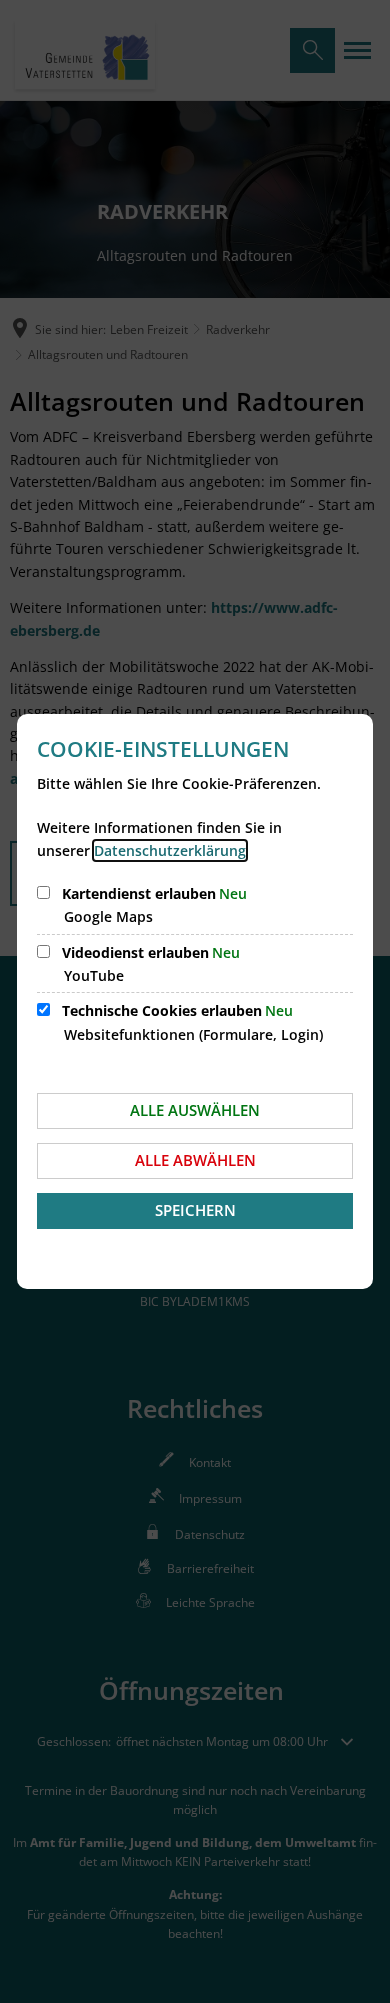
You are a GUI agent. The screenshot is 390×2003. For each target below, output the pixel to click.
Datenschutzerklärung (170, 850)
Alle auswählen (195, 1110)
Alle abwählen (195, 1160)
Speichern (195, 1210)
